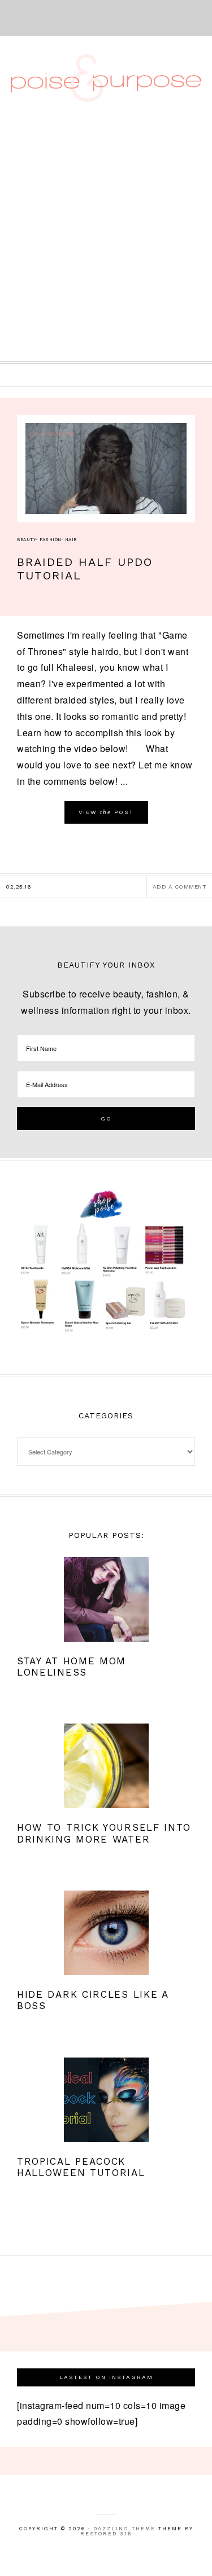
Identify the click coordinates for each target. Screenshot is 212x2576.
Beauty (27, 540)
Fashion (51, 540)
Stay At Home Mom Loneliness (72, 1667)
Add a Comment (180, 887)
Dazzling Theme (124, 2529)
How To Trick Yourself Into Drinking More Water (104, 1833)
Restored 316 (106, 2534)
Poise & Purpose (106, 78)
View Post (106, 812)
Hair (71, 540)
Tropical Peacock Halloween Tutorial (81, 2167)
